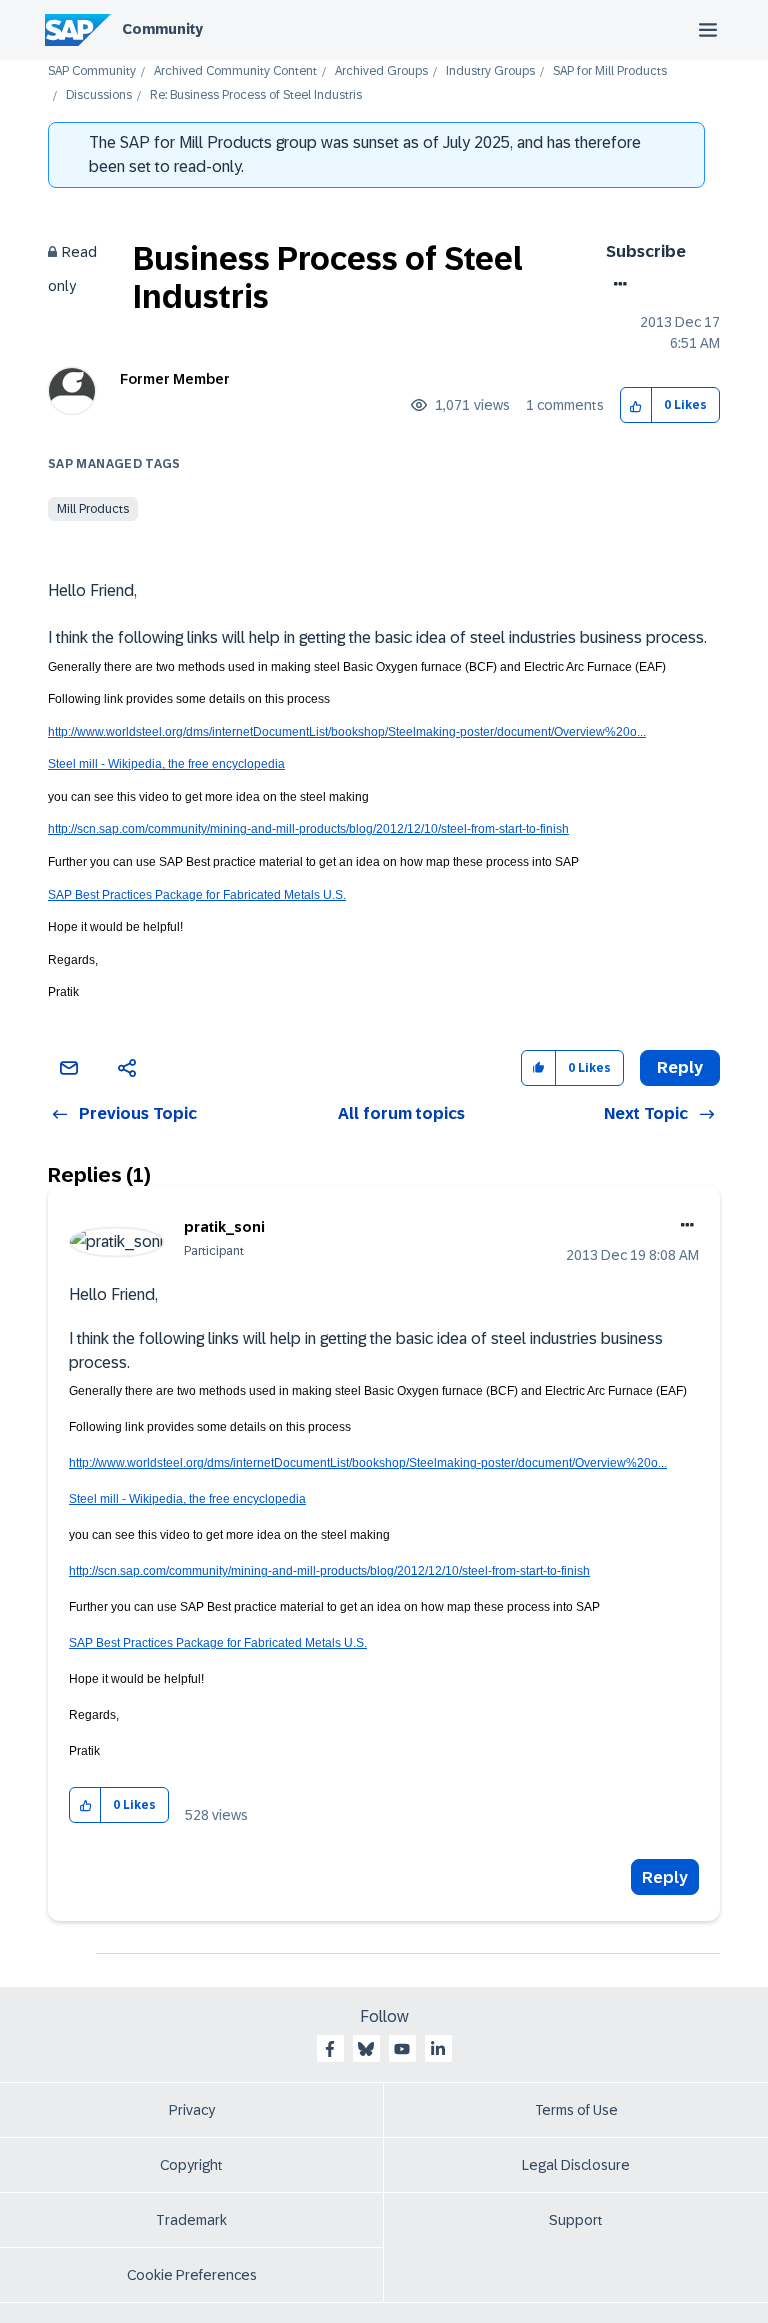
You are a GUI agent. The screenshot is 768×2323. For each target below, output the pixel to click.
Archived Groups (381, 71)
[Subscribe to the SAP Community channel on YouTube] (402, 2049)
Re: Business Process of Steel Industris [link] (256, 95)
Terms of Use (576, 2110)
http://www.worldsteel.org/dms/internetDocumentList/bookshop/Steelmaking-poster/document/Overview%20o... (347, 732)
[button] (636, 405)
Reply (665, 1877)
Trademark (191, 2220)
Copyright (191, 2165)
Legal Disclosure (576, 2165)
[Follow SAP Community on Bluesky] (366, 2049)
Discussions (99, 95)
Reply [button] (680, 1067)
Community (162, 29)
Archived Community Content (235, 71)
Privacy (192, 2110)
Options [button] (616, 284)
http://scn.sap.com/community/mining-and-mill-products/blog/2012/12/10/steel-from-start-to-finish (308, 829)
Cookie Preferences (192, 2275)
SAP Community (92, 71)
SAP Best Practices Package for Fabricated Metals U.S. (197, 895)
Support (576, 2220)
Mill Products (93, 509)
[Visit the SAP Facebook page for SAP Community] (330, 2049)
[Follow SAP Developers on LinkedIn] (438, 2049)
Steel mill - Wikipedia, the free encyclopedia (166, 764)
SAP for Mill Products (610, 71)
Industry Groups (490, 71)
